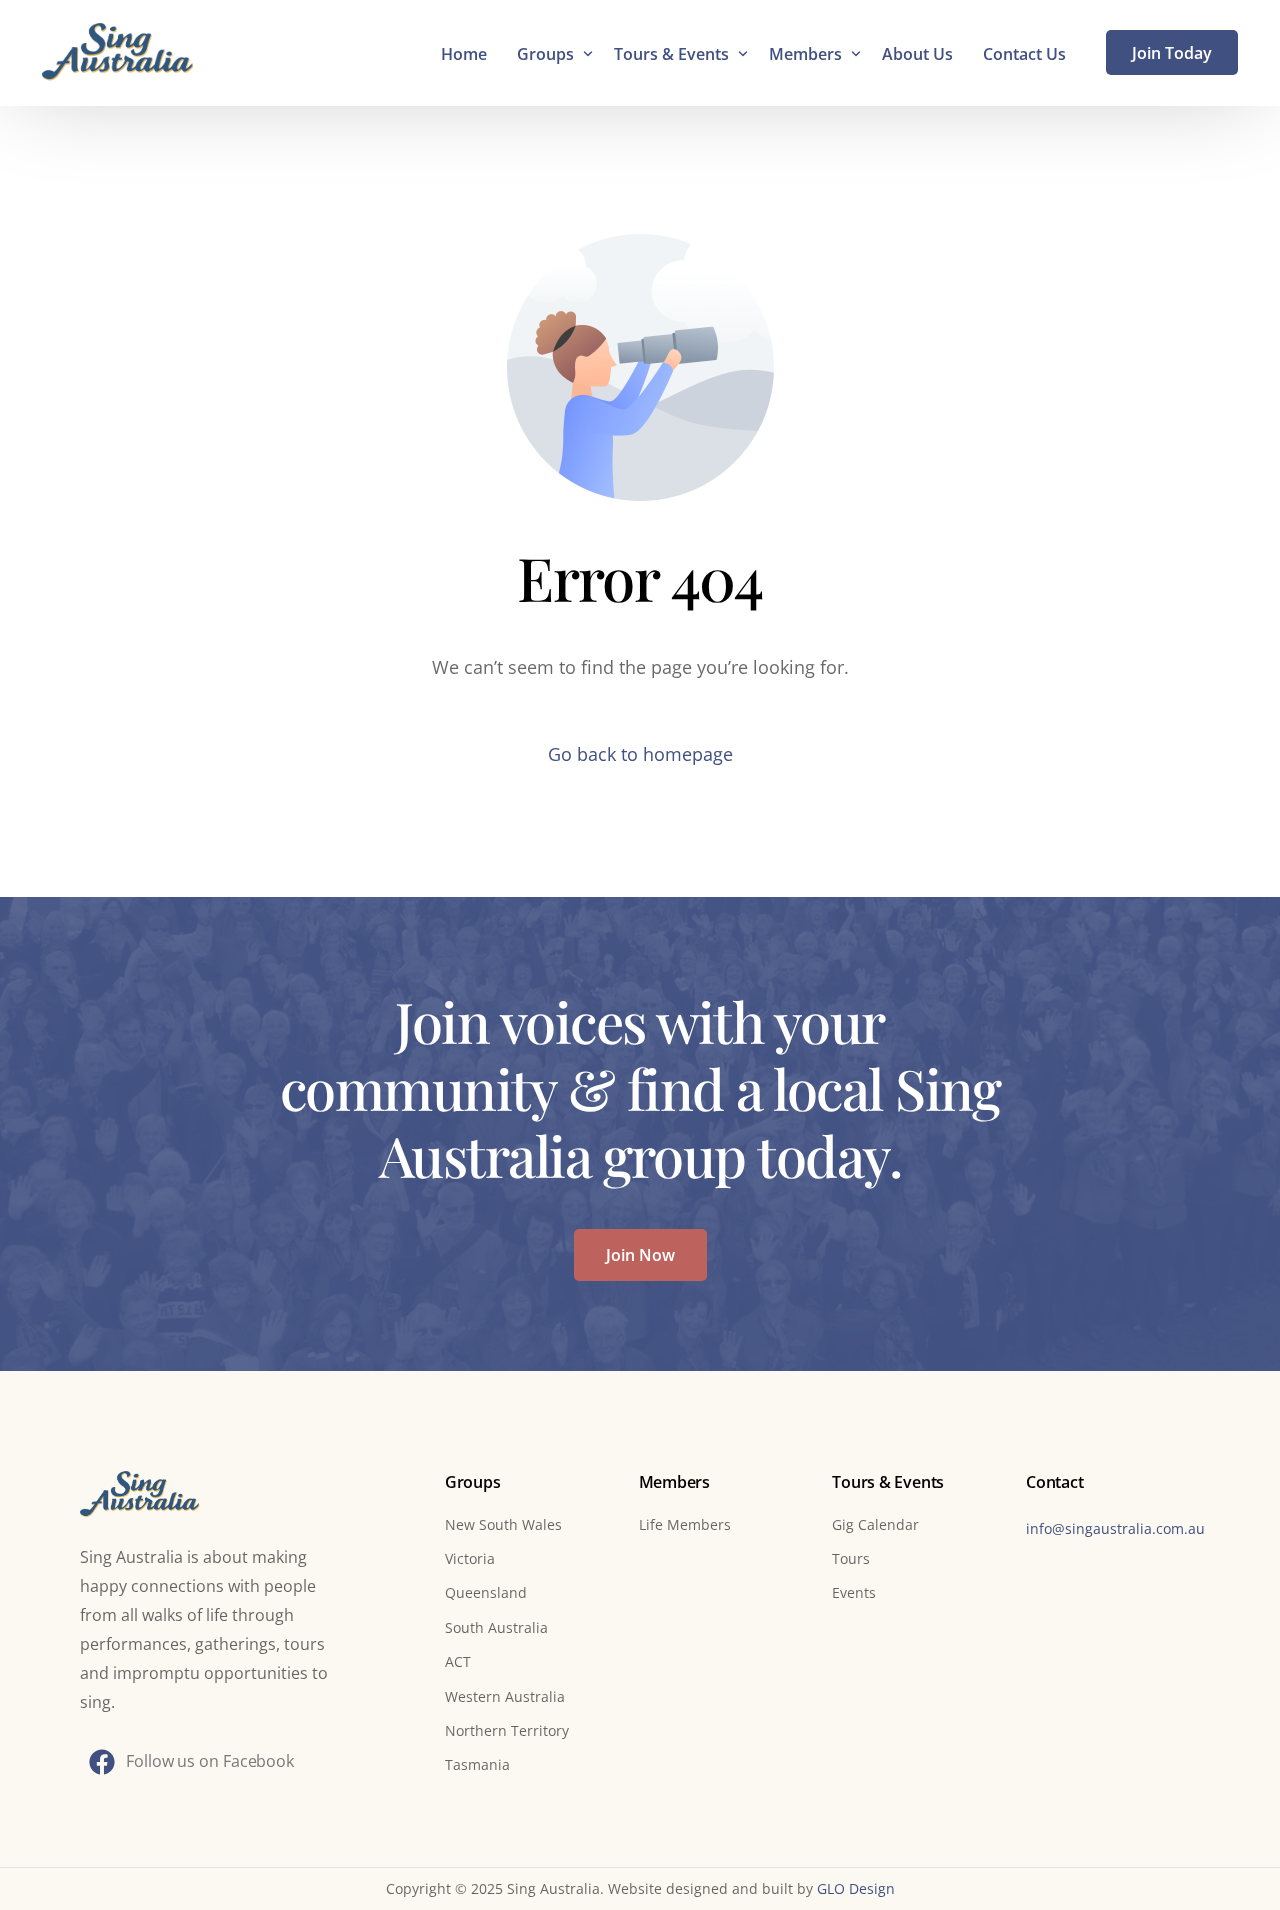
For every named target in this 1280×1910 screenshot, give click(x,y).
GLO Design (856, 1888)
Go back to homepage (640, 754)
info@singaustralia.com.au (1115, 1528)
